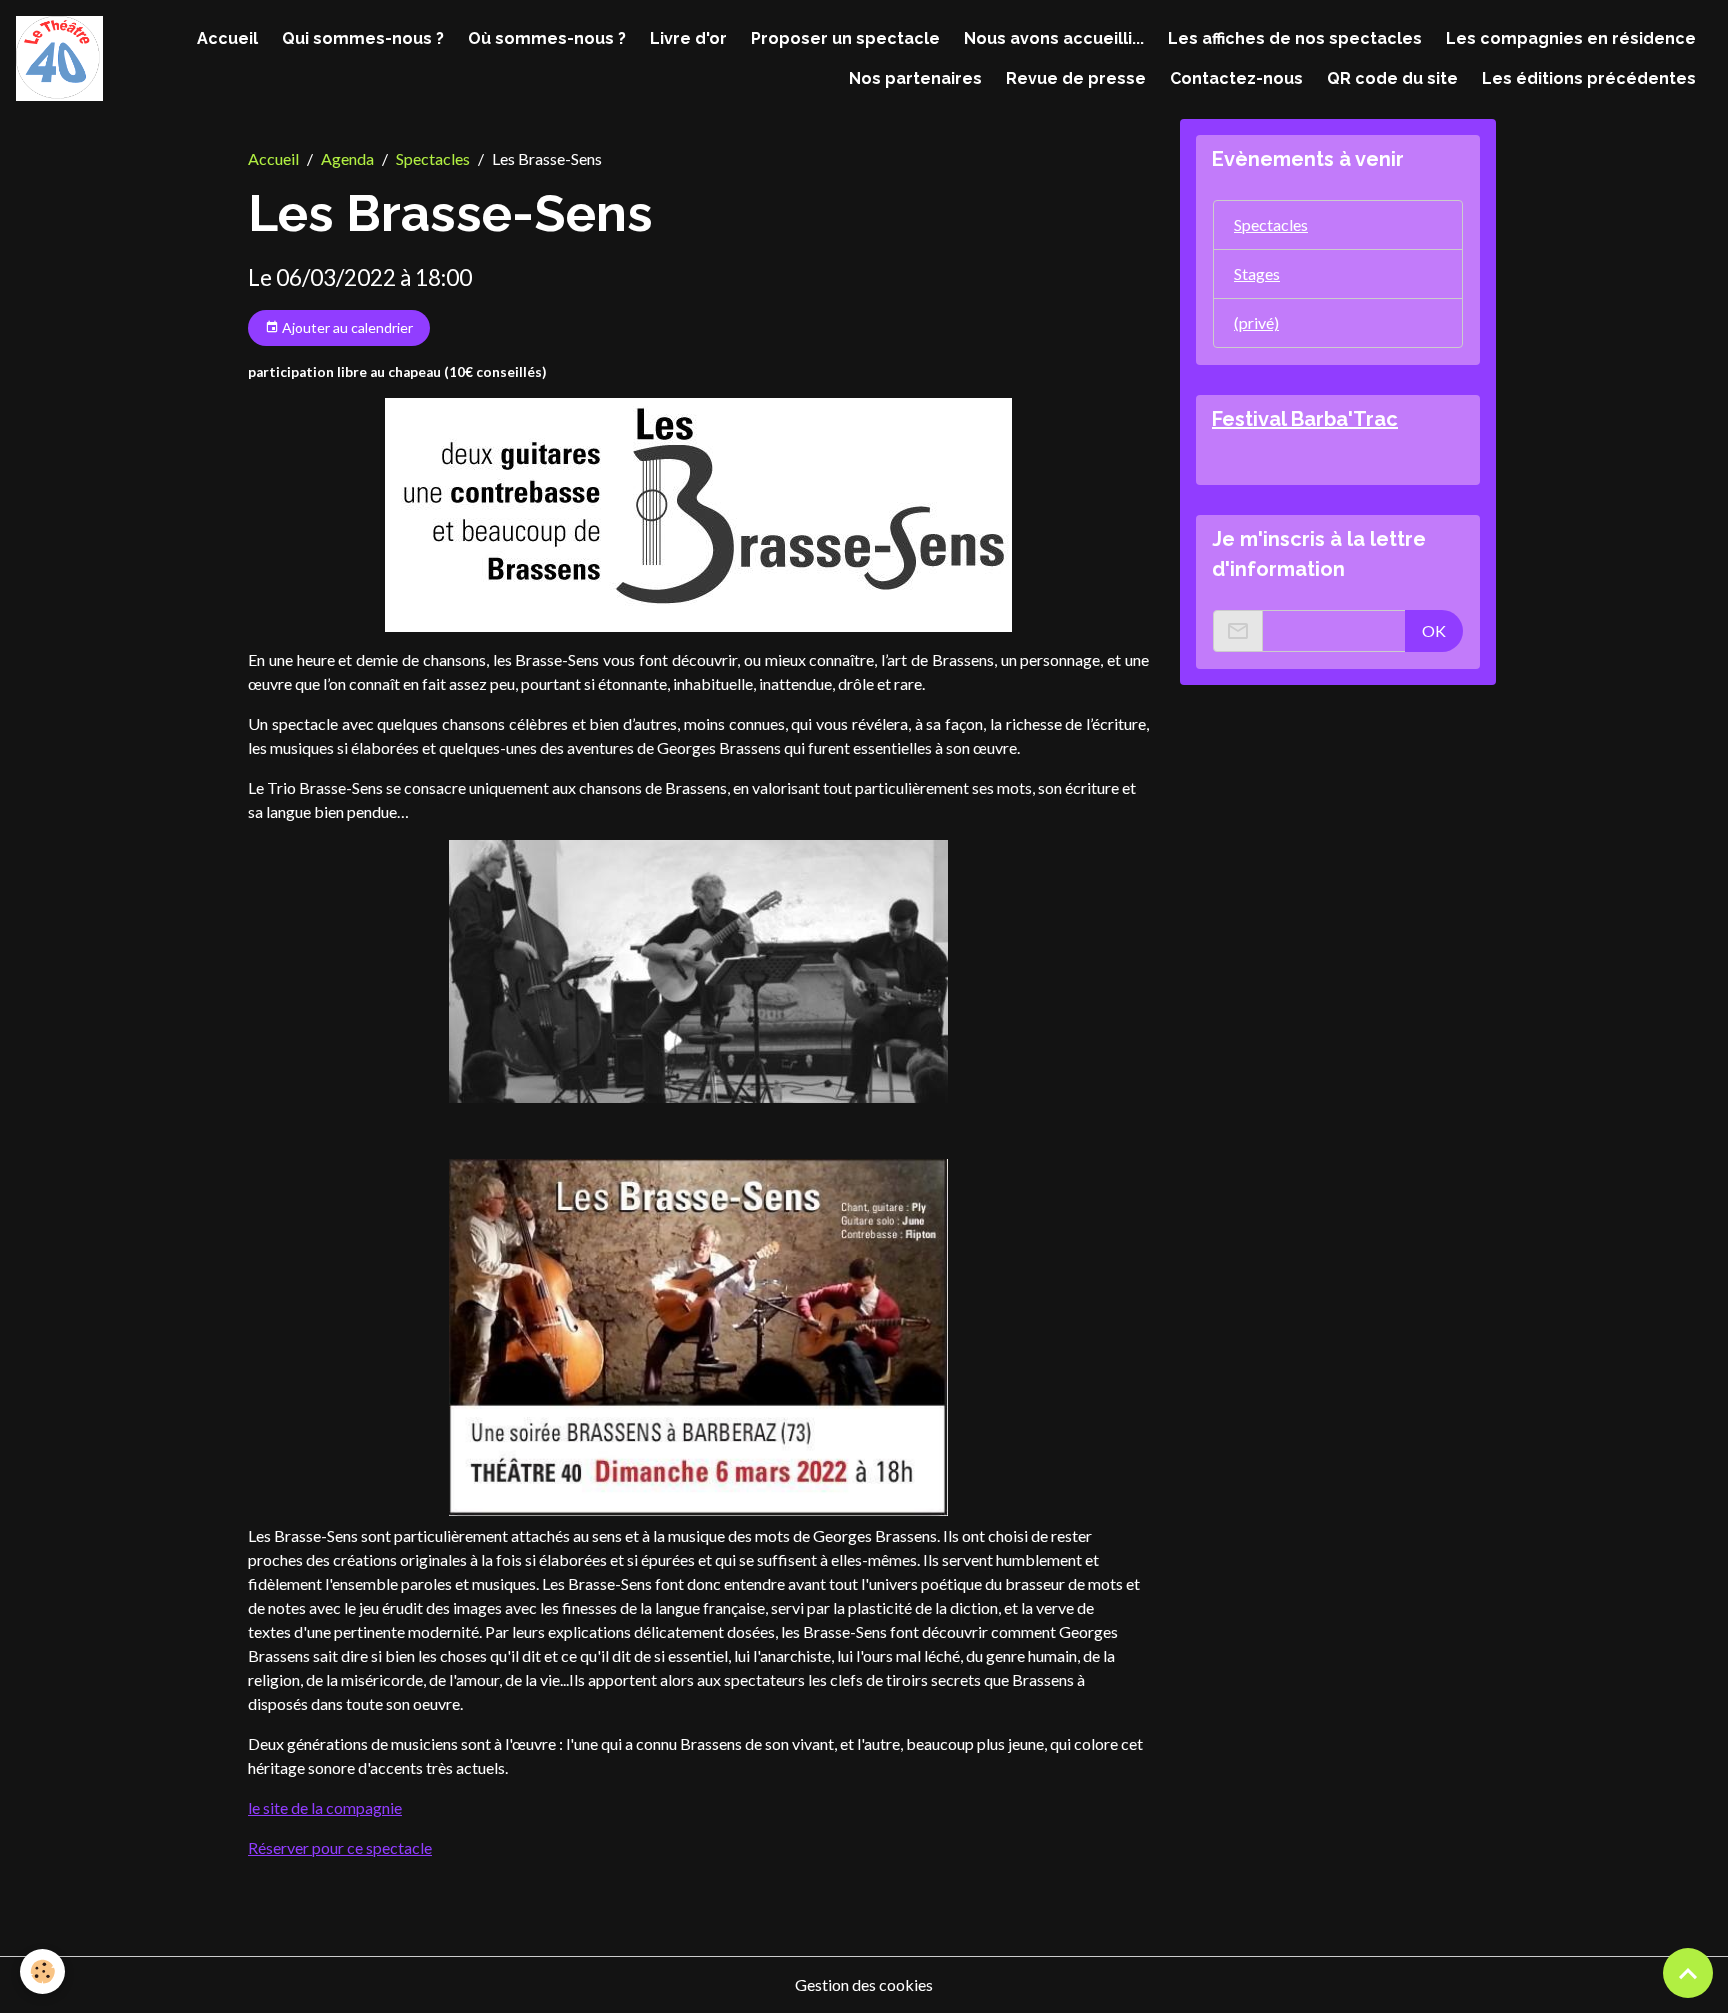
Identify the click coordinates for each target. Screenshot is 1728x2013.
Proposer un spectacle (845, 38)
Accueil (227, 38)
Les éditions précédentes (1589, 78)
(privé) (1256, 322)
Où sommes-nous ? (547, 38)
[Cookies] (42, 1971)
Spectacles (433, 158)
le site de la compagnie (325, 1807)
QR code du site (1392, 78)
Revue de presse (1076, 78)
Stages (1257, 273)
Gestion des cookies (864, 1984)
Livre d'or (688, 38)
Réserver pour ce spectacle (340, 1847)
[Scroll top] (1688, 1973)
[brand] (59, 58)
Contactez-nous (1236, 78)
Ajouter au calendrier (346, 327)
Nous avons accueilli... (1054, 38)
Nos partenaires (915, 78)
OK (1434, 630)
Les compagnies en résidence (1571, 38)
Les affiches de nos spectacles (1295, 38)
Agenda (347, 158)
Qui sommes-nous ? (363, 38)
